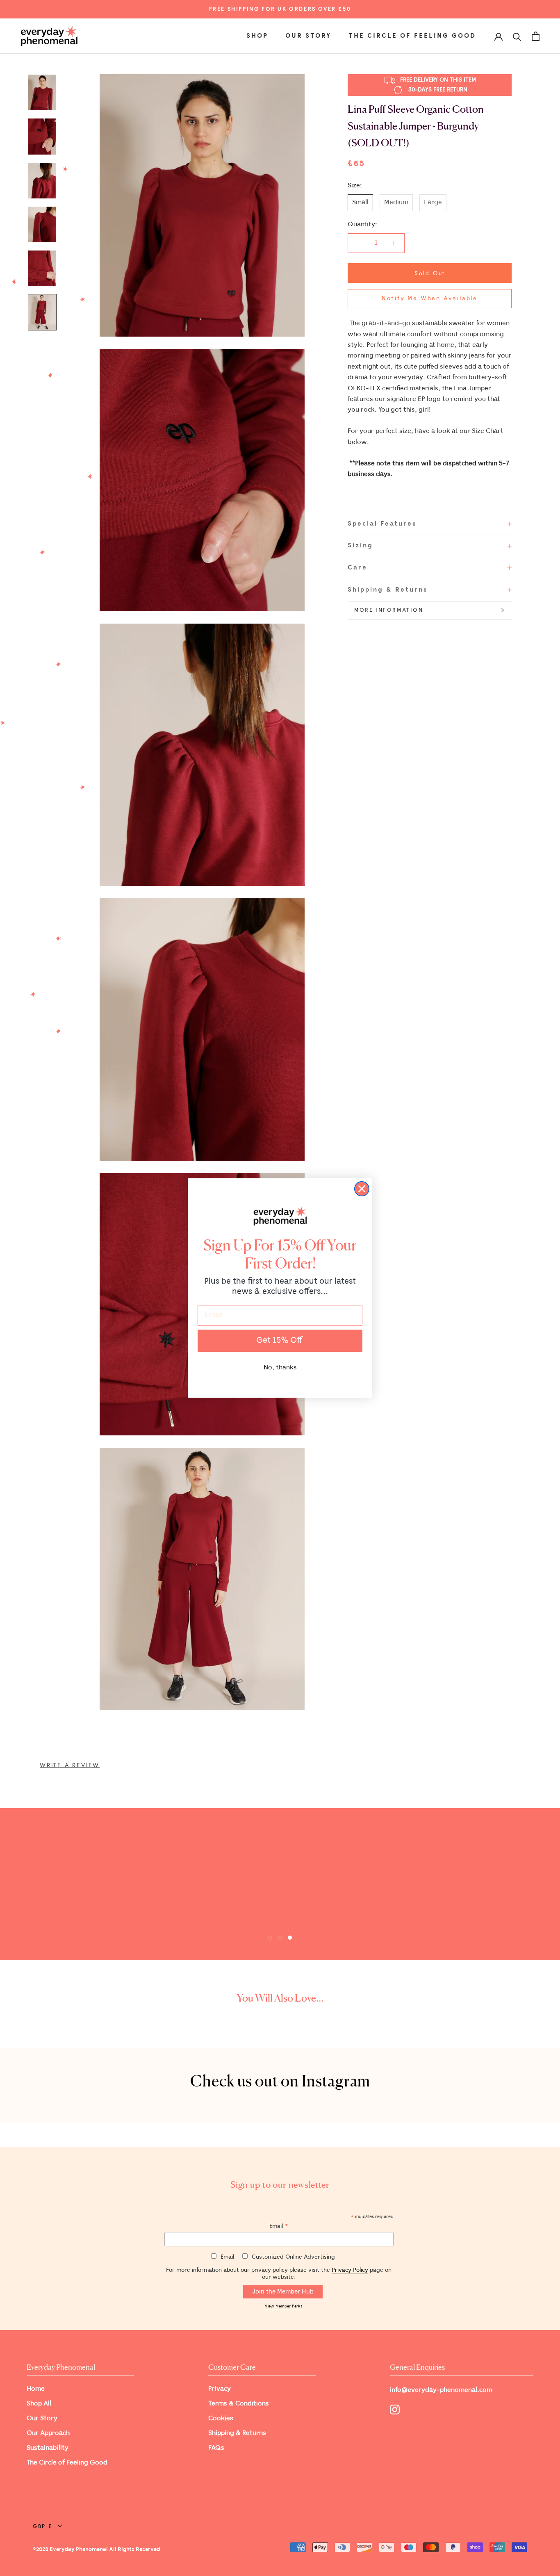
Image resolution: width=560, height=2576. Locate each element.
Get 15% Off (280, 1340)
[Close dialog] (362, 1189)
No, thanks (280, 1368)
